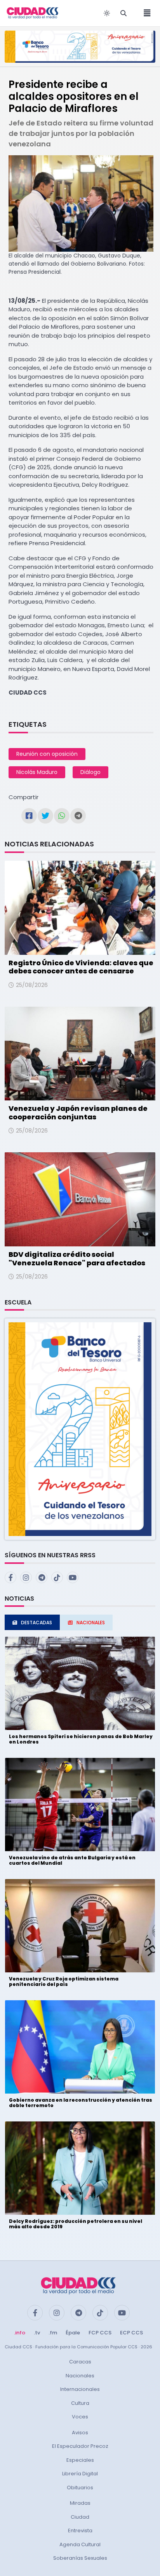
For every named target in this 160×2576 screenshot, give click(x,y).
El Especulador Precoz (80, 2446)
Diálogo (90, 772)
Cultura (80, 2403)
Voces (80, 2417)
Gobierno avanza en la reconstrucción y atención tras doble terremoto (81, 2103)
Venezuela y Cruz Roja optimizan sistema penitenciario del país (64, 1981)
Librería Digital (80, 2474)
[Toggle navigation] (145, 13)
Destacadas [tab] (37, 1623)
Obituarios (80, 2488)
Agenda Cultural (80, 2544)
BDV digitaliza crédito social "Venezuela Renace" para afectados (77, 1259)
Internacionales (80, 2389)
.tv (37, 2333)
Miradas (80, 2503)
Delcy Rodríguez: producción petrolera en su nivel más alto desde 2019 (76, 2224)
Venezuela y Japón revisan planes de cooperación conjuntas (78, 1113)
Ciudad (80, 2517)
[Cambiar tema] (107, 13)
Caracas (80, 2362)
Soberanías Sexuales (80, 2558)
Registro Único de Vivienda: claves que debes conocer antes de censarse (81, 967)
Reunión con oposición (47, 754)
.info (20, 2333)
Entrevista (80, 2531)
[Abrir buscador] (123, 13)
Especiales (80, 2460)
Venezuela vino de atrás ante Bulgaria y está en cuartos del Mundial (72, 1860)
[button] (80, 1429)
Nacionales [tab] (91, 1623)
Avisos (80, 2433)
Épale (73, 2333)
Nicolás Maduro (37, 772)
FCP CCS (100, 2333)
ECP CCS (131, 2333)
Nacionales (80, 2376)
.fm (53, 2333)
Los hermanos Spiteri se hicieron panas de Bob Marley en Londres (81, 1739)
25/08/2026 (32, 985)
